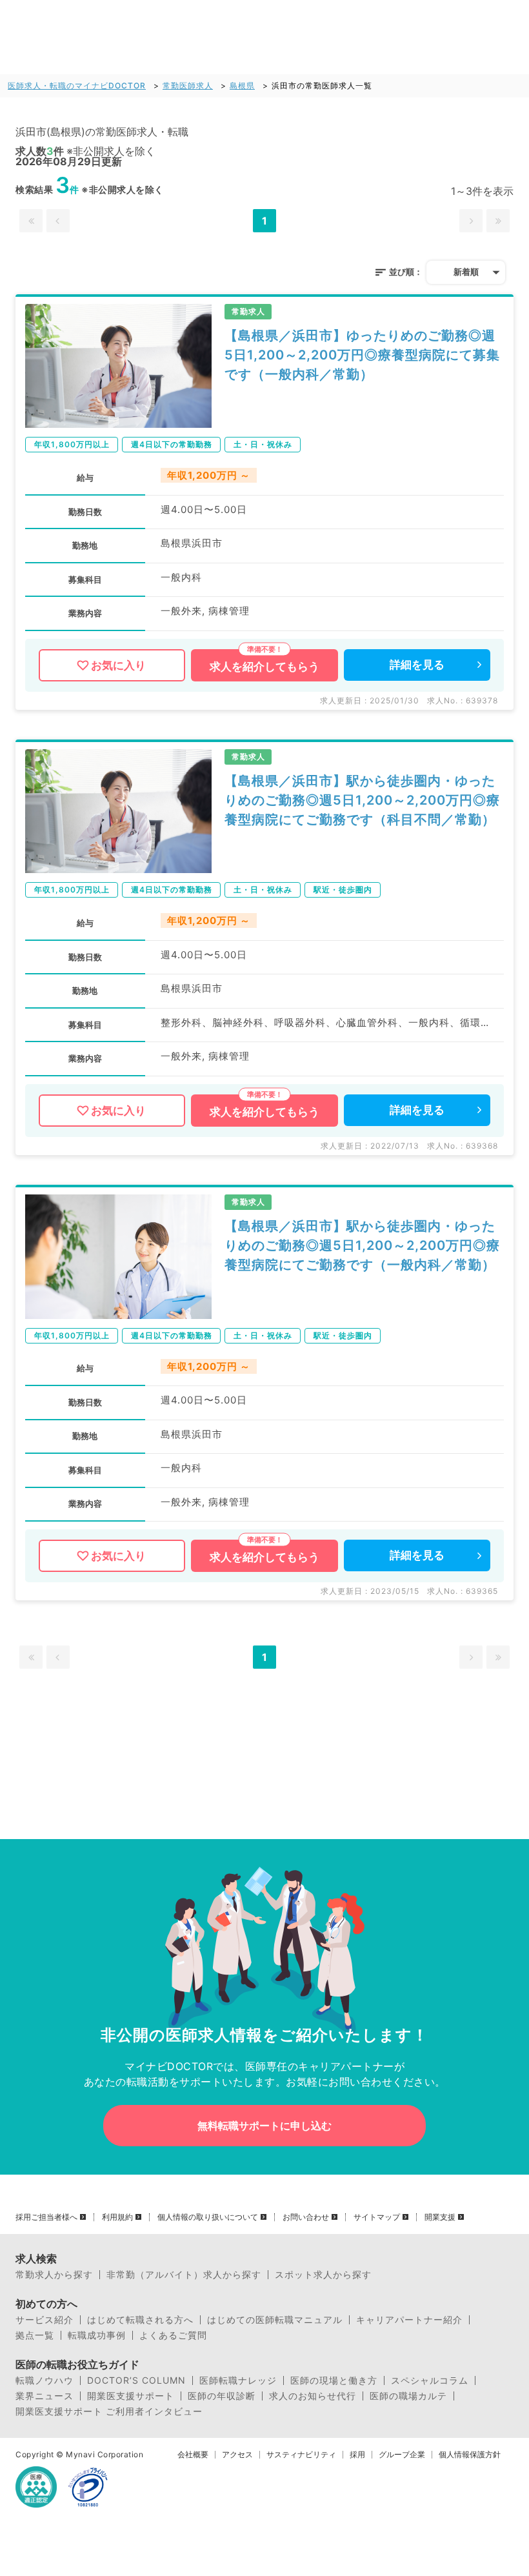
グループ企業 (402, 2455)
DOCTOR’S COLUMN (136, 2380)
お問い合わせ (306, 2217)
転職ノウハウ (45, 2380)
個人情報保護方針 (470, 2455)
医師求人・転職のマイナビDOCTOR (77, 86)
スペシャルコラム (430, 2380)
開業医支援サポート (131, 2396)
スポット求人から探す (323, 2275)
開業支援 (440, 2217)
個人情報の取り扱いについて (208, 2217)
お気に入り (118, 665)
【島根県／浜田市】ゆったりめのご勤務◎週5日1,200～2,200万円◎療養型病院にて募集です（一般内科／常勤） (362, 355)
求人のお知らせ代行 (313, 2396)
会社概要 (193, 2455)
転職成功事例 (97, 2335)
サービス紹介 (45, 2320)
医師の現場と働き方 (334, 2380)
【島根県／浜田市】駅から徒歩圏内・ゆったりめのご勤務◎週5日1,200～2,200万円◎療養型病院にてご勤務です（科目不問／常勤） (362, 800)
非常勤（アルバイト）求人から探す (184, 2275)
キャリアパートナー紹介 (409, 2320)
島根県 (242, 86)
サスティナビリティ (301, 2455)
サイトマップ (377, 2217)
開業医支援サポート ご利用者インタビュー (109, 2411)
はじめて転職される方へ (140, 2320)
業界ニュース (45, 2396)
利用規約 (117, 2217)
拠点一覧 (35, 2335)
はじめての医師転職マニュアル (275, 2320)
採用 (357, 2455)
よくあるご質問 (173, 2335)
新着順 (466, 272)
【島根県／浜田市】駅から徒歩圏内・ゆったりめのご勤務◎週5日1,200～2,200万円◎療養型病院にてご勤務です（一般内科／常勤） (362, 1245)
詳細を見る (417, 665)
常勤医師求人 (188, 86)
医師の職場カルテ (408, 2396)
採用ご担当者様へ (46, 2217)
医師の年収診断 (222, 2396)
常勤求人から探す (54, 2275)
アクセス (237, 2455)
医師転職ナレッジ (238, 2380)
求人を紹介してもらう (264, 667)
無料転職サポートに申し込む (264, 2126)
